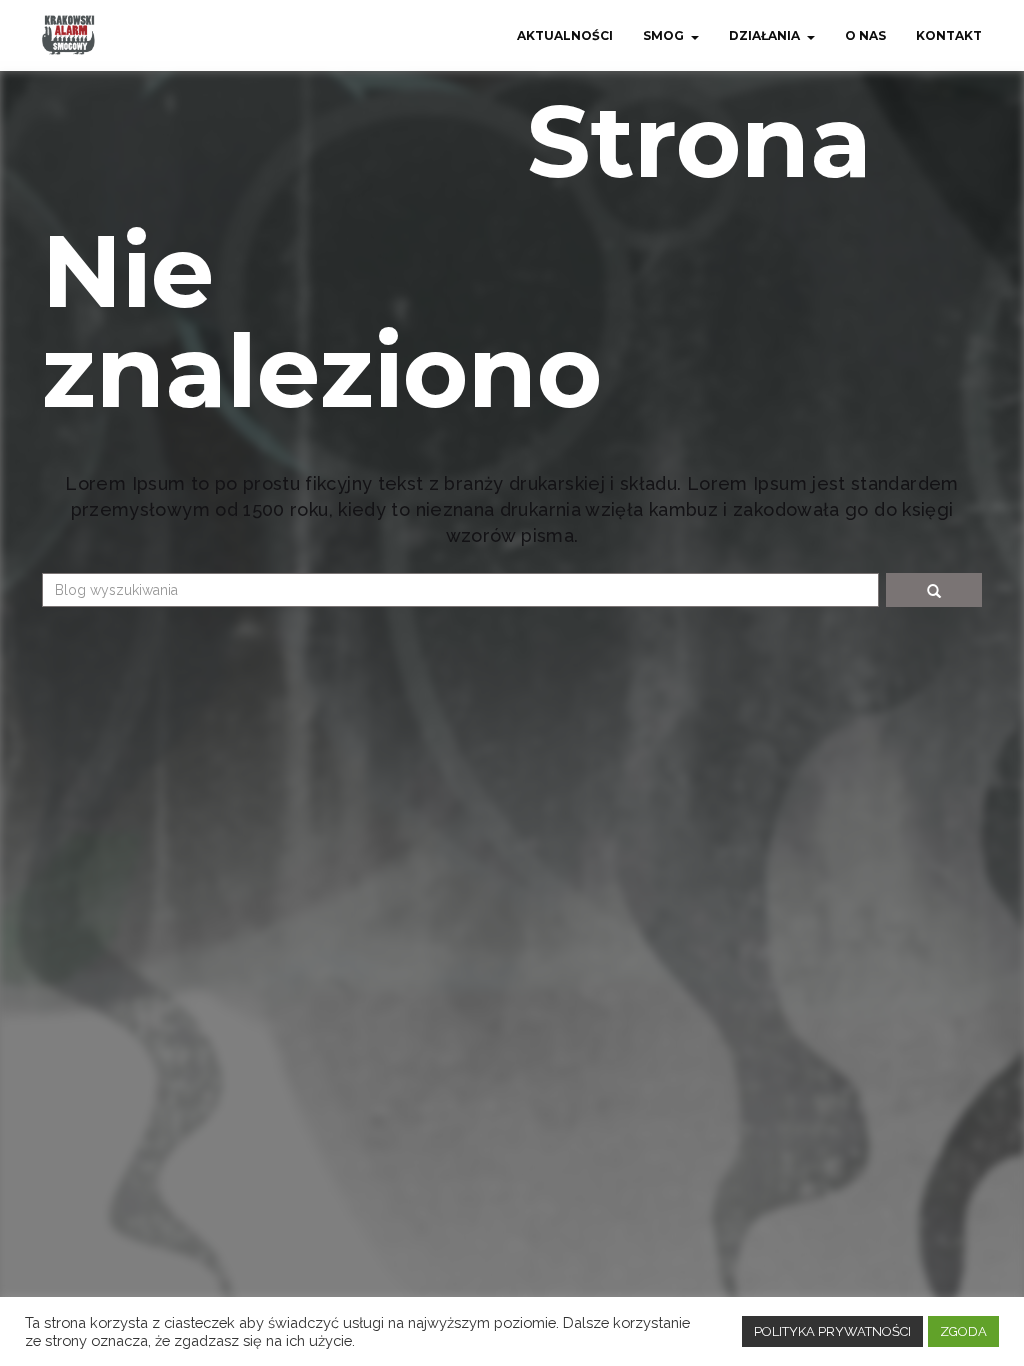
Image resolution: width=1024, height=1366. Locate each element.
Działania (764, 35)
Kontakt (949, 35)
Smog (663, 35)
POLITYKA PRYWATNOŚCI (832, 1331)
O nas (865, 35)
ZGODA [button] (963, 1331)
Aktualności (565, 35)
